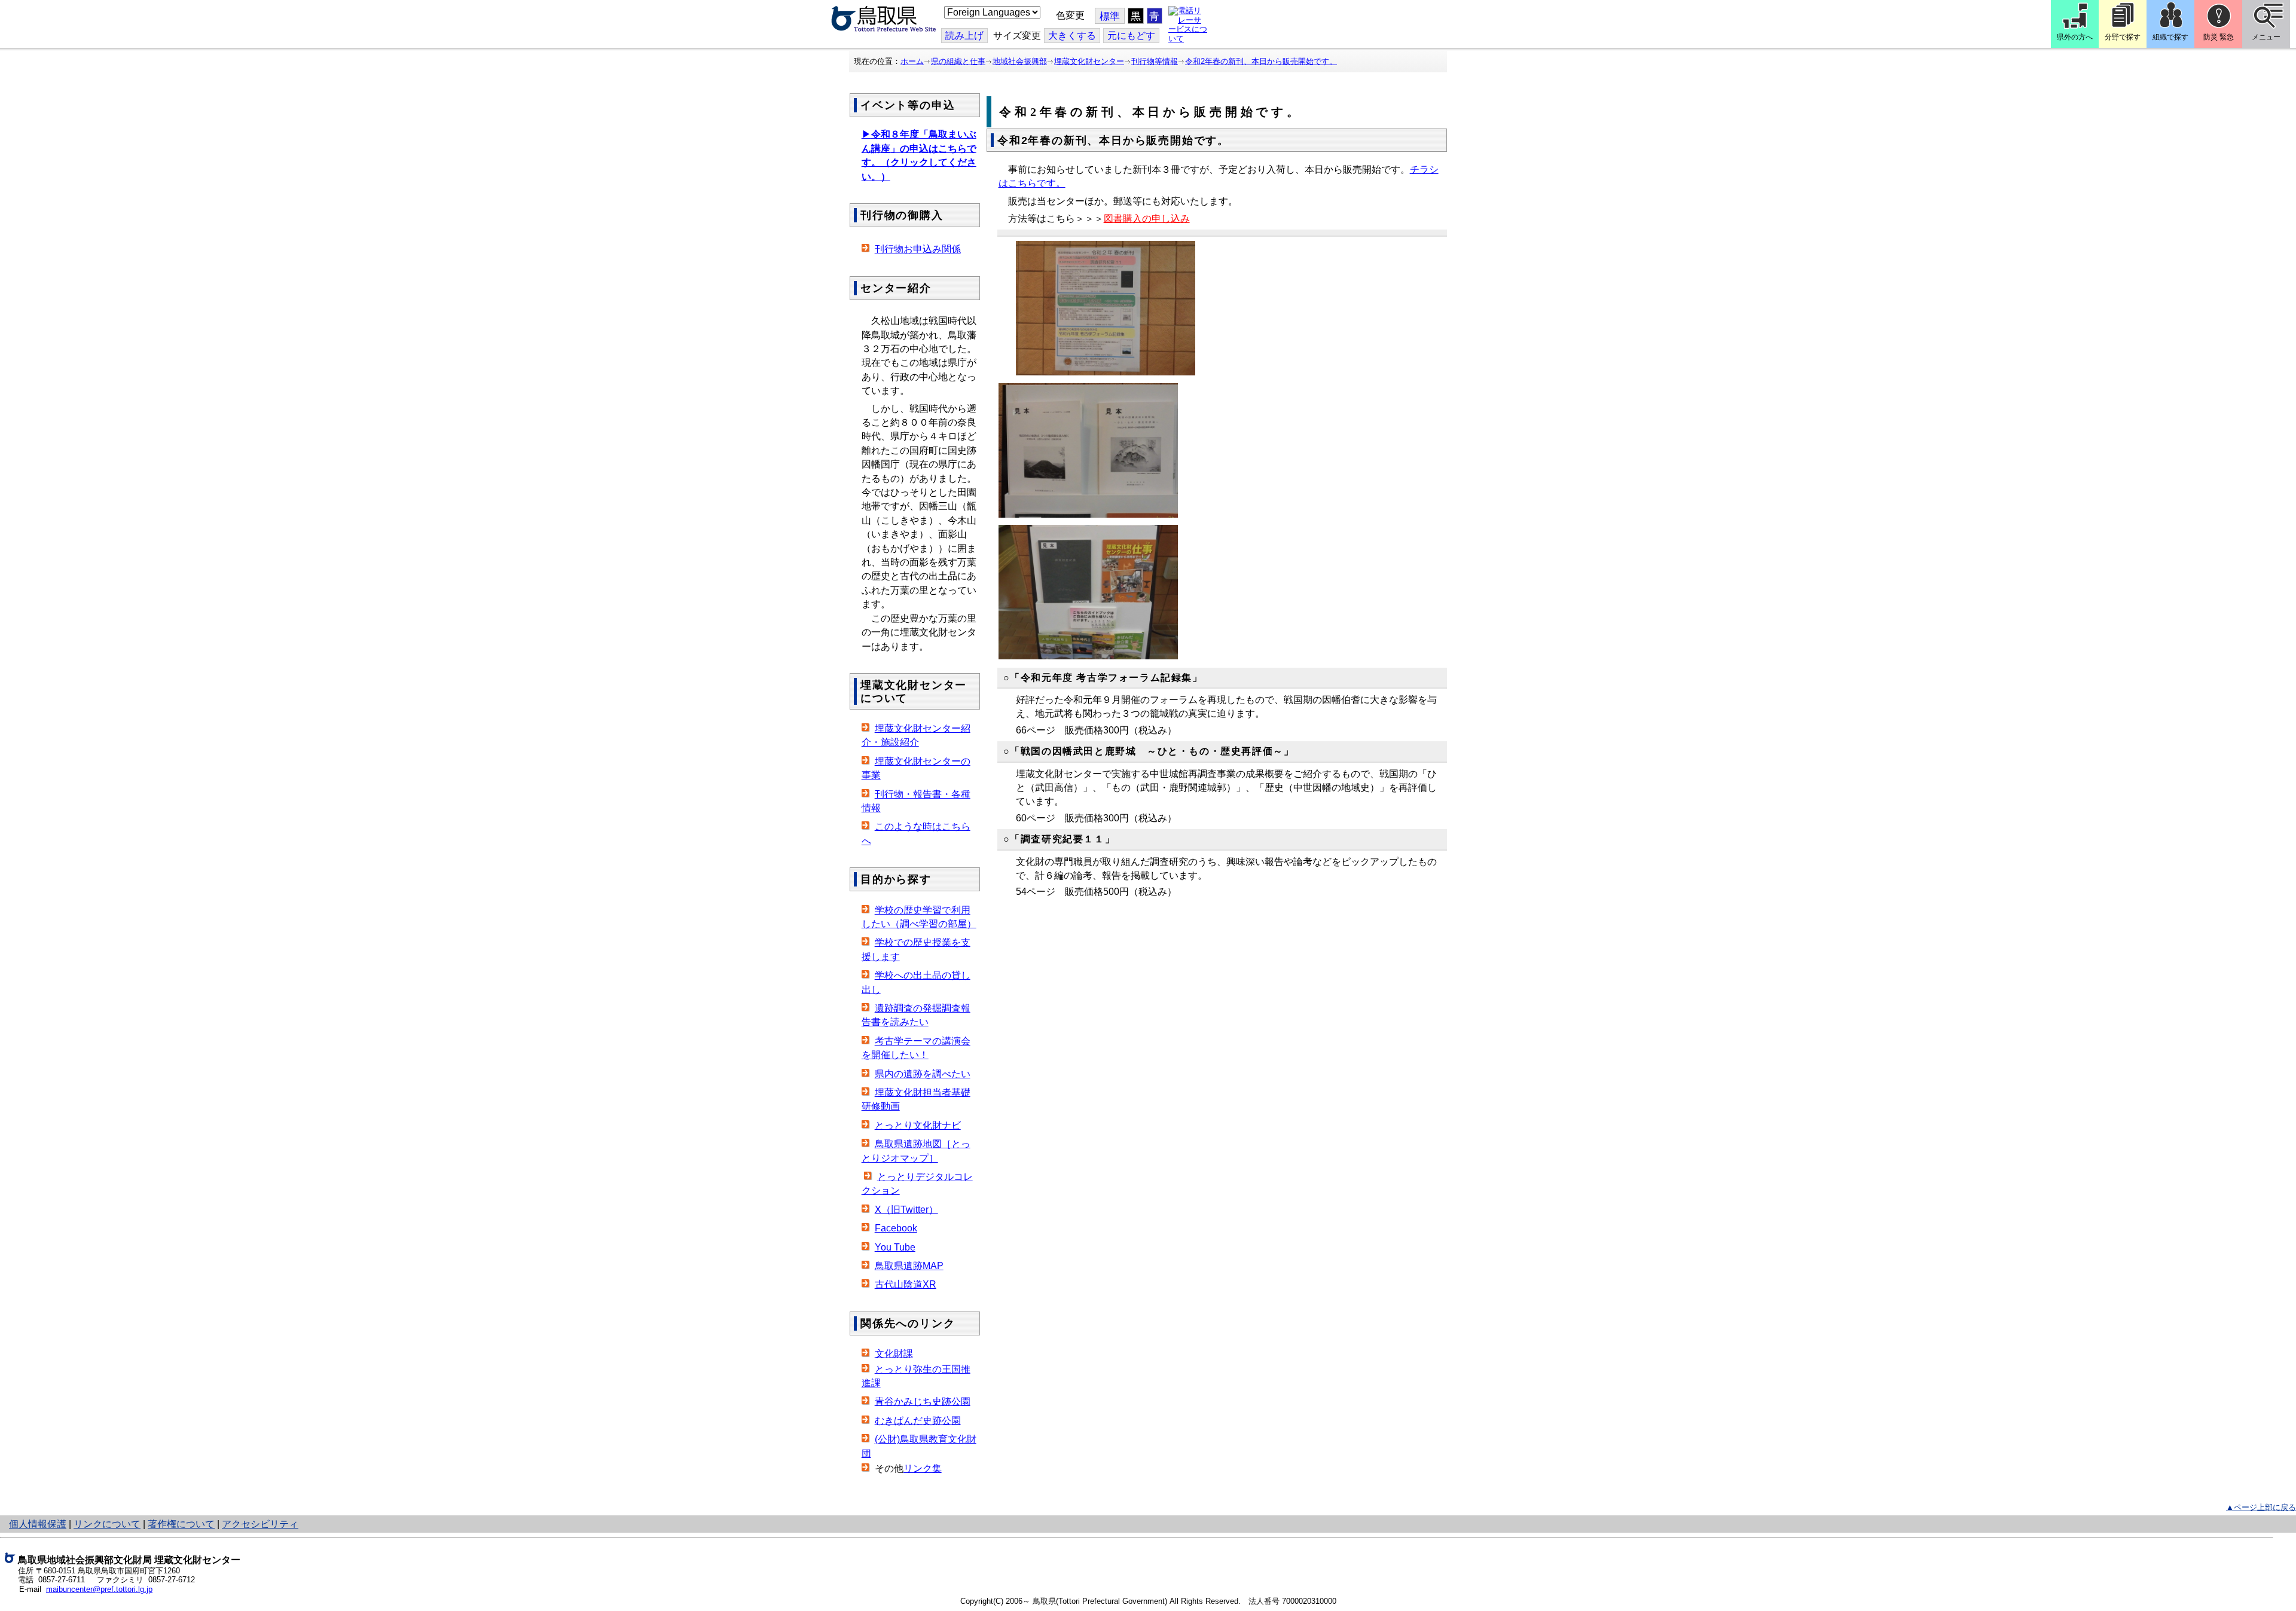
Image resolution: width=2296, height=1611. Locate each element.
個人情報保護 (38, 1524)
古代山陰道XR (906, 1284)
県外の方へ (2075, 37)
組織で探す (2170, 37)
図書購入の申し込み (1147, 218)
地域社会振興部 (1020, 61)
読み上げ (964, 36)
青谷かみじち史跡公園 (923, 1401)
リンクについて (107, 1524)
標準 (1110, 16)
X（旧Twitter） (906, 1210)
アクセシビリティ (260, 1524)
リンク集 (923, 1468)
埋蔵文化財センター (1089, 61)
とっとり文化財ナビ (918, 1125)
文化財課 (894, 1354)
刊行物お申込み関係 (918, 249)
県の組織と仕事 (958, 61)
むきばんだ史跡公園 (918, 1421)
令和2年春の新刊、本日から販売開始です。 (1261, 61)
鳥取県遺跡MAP (909, 1266)
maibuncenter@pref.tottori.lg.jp (99, 1589)
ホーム (912, 61)
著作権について (181, 1524)
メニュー (2266, 37)
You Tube (895, 1247)
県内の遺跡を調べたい (923, 1074)
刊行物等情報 (1155, 61)
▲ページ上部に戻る (2261, 1507)
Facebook (896, 1228)
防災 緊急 (2219, 37)
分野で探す (2123, 37)
